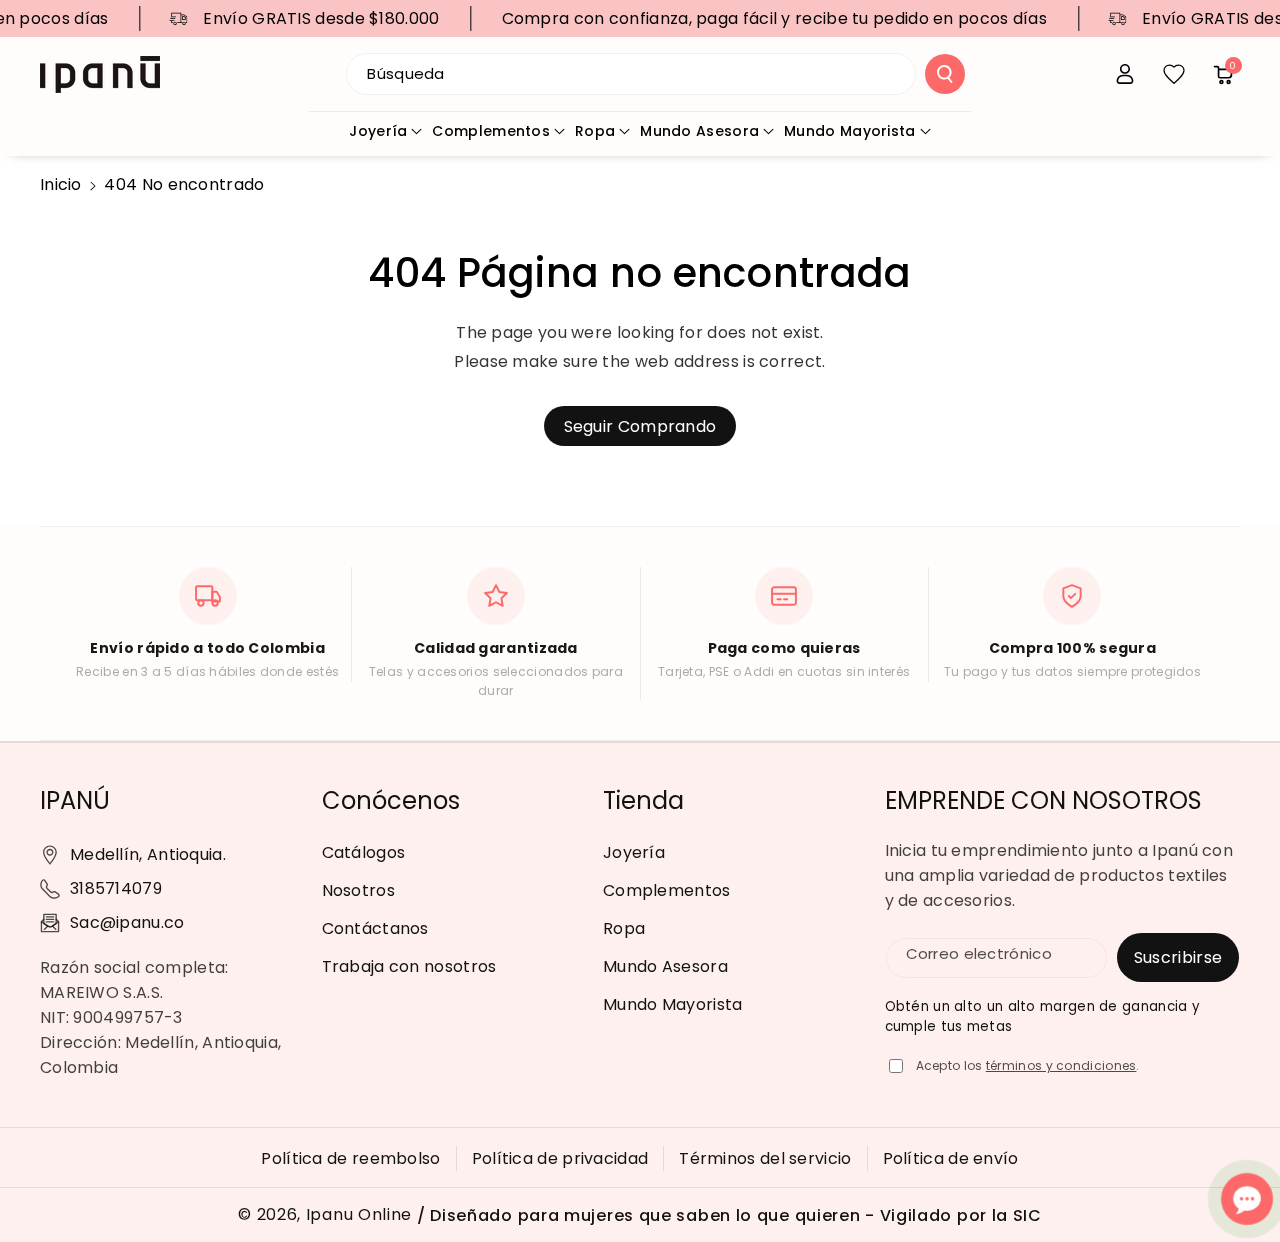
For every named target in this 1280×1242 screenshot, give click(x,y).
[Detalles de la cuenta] (1125, 74)
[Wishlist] (1174, 74)
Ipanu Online (359, 1215)
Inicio (61, 184)
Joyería (378, 131)
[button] (1223, 74)
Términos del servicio (765, 1158)
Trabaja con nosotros (409, 966)
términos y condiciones (1061, 1065)
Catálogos (364, 852)
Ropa (595, 131)
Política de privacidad (560, 1158)
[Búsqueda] (945, 74)
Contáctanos (375, 928)
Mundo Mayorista (850, 131)
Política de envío (951, 1158)
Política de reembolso (350, 1158)
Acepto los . (1028, 1065)
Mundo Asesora (699, 131)
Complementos (491, 131)
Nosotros (358, 890)
